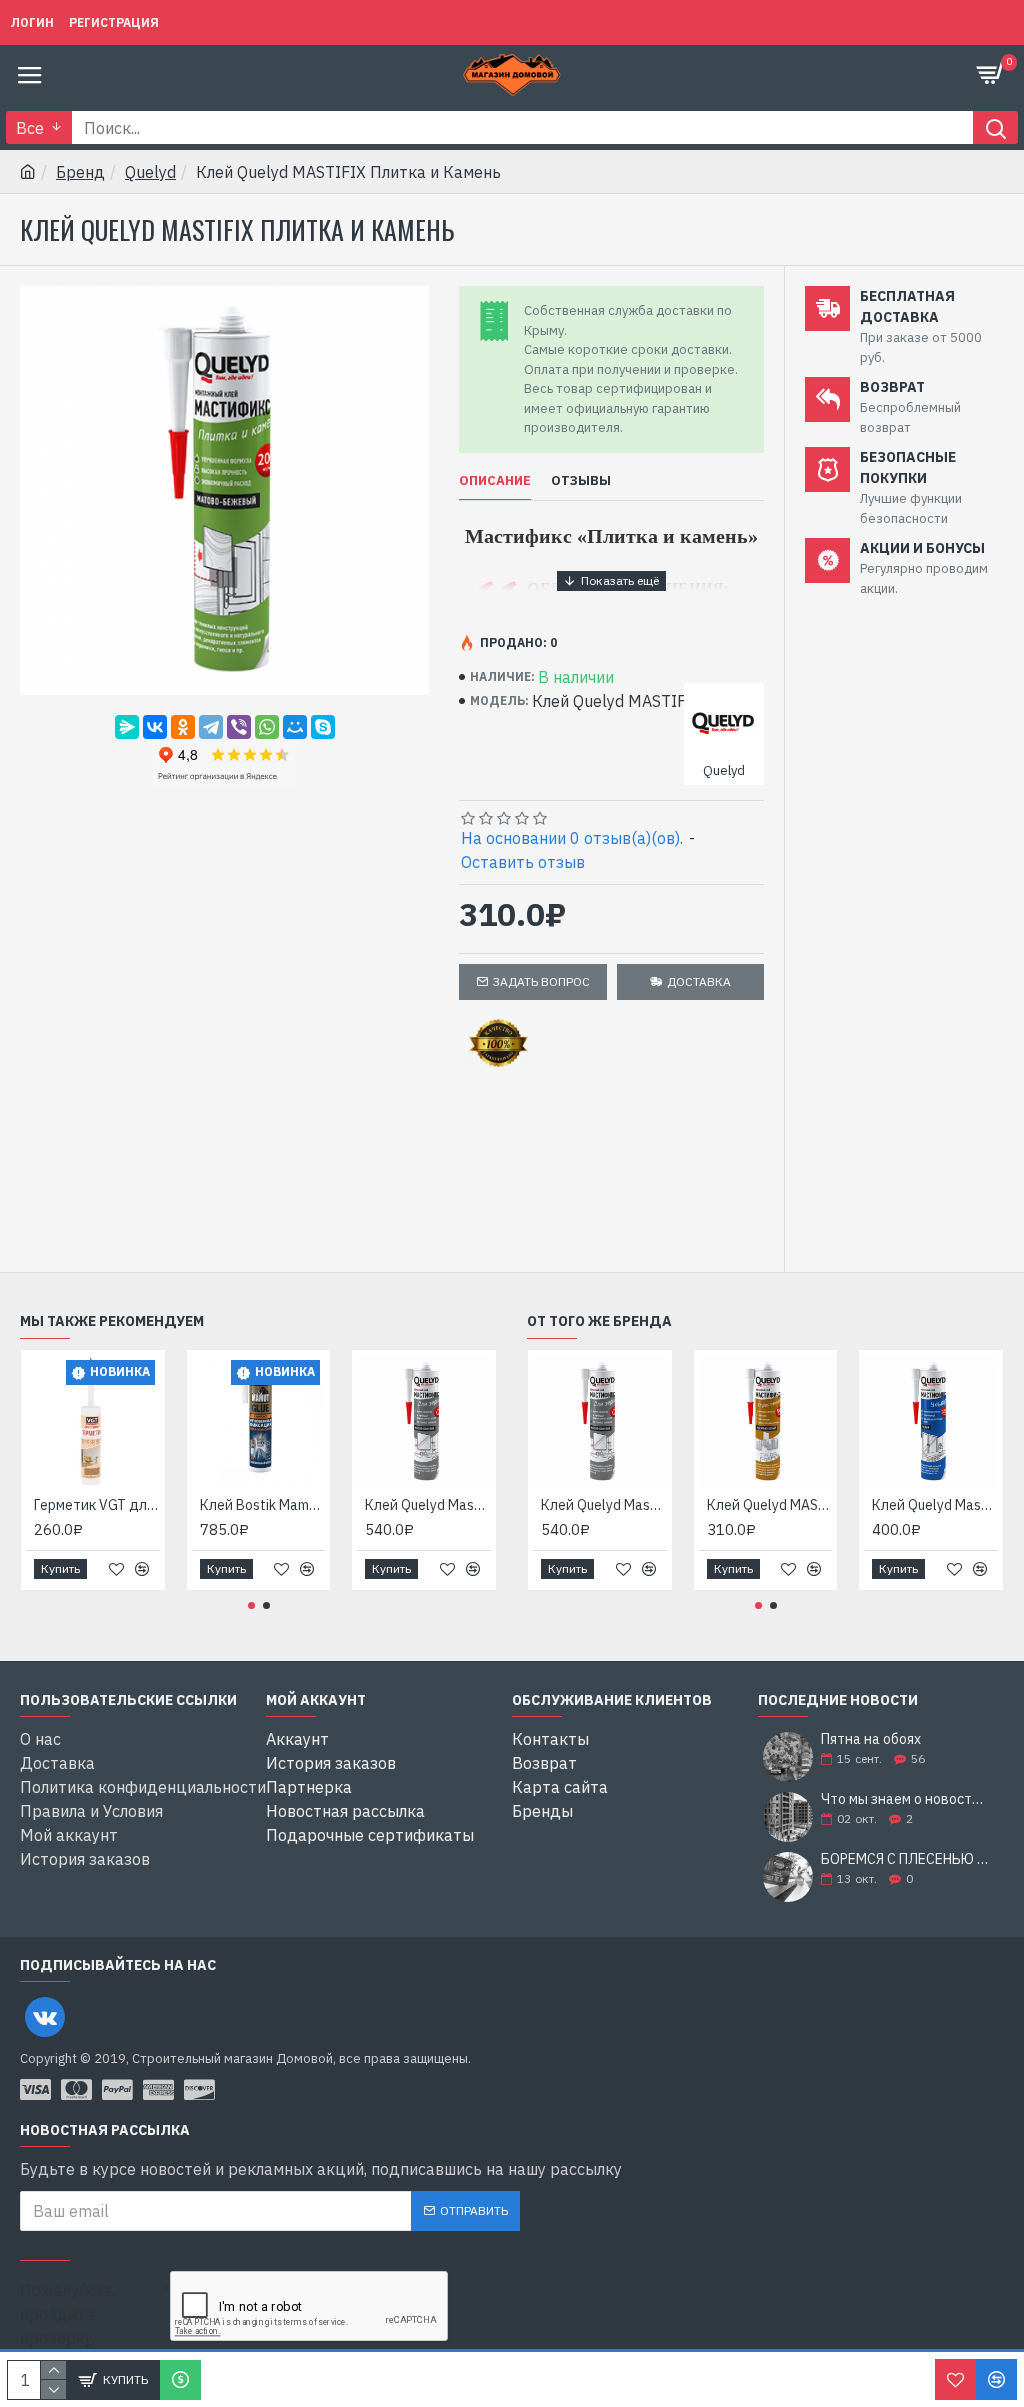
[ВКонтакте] (155, 727)
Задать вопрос (541, 981)
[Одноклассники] (183, 727)
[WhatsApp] (267, 727)
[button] (251, 1605)
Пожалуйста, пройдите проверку (68, 2314)
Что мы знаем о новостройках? (906, 1799)
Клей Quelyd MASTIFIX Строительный (770, 1505)
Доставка (699, 981)
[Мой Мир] (295, 727)
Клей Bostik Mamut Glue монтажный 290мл (263, 1505)
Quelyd (150, 172)
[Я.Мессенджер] (127, 727)
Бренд (80, 172)
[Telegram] (211, 727)
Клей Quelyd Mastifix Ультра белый (935, 1505)
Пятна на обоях (871, 1739)
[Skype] (323, 727)
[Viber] (239, 727)
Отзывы (581, 481)
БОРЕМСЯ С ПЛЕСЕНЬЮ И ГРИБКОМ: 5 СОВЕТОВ (906, 1859)
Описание (495, 481)
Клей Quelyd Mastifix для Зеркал (428, 1505)
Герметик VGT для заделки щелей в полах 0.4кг (97, 1505)
